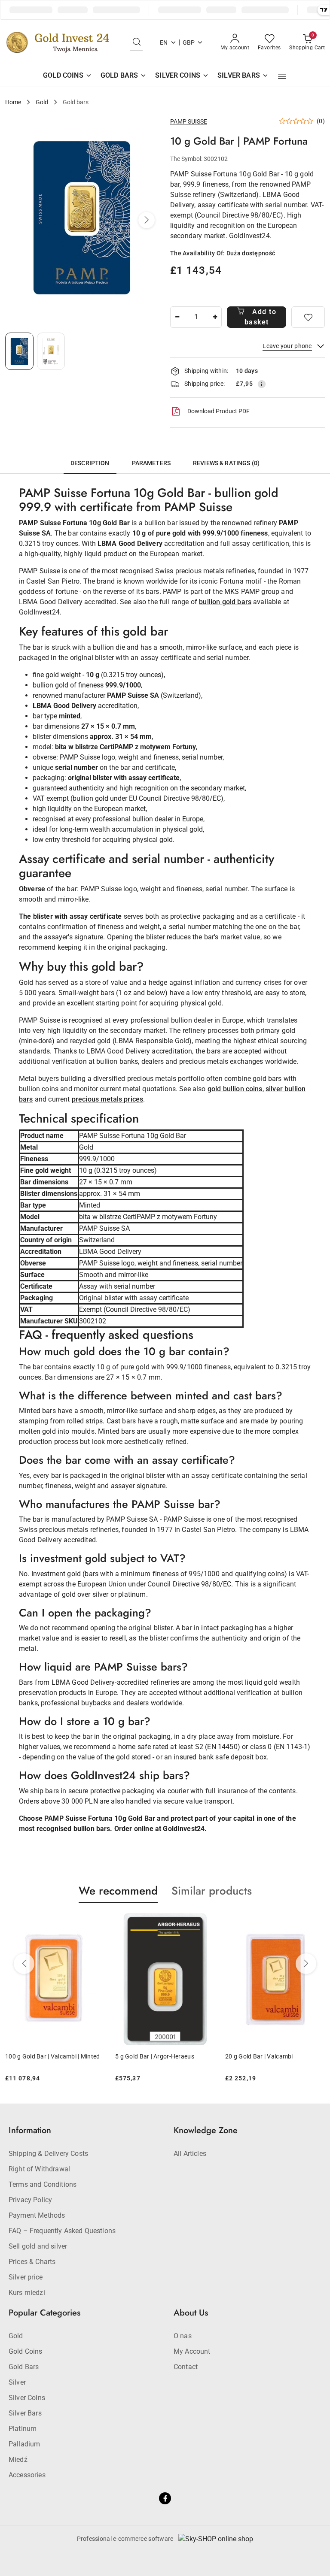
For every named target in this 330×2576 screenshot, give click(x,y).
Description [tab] (90, 463)
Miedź (18, 2459)
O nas (183, 2336)
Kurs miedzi (27, 2293)
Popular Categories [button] (44, 2313)
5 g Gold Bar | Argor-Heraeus (92, 2056)
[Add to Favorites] (308, 317)
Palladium (24, 2444)
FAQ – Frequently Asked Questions (62, 2231)
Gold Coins (26, 2351)
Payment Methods (37, 2215)
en (164, 42)
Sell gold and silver (38, 2246)
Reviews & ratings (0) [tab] (226, 463)
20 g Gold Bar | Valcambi (196, 2056)
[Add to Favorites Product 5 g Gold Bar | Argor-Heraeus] (142, 1923)
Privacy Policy (30, 2200)
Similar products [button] (212, 1891)
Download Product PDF (218, 411)
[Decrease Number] (177, 317)
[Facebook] (165, 2498)
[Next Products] (306, 1964)
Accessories (27, 2475)
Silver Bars (25, 2413)
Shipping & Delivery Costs (48, 2154)
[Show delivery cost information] (262, 384)
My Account (192, 2351)
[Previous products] (24, 1964)
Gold (16, 2336)
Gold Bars (24, 2367)
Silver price (26, 2277)
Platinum (23, 2429)
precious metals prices (108, 1099)
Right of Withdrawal (39, 2169)
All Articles (190, 2154)
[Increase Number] (215, 317)
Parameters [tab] (151, 463)
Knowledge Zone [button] (206, 2130)
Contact (186, 2367)
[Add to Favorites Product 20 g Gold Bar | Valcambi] (252, 1923)
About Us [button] (191, 2313)
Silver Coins (27, 2398)
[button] (282, 76)
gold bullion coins (235, 1089)
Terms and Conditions (43, 2184)
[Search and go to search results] (137, 42)
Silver (17, 2382)
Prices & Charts (32, 2262)
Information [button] (30, 2130)
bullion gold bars (225, 602)
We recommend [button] (118, 1891)
